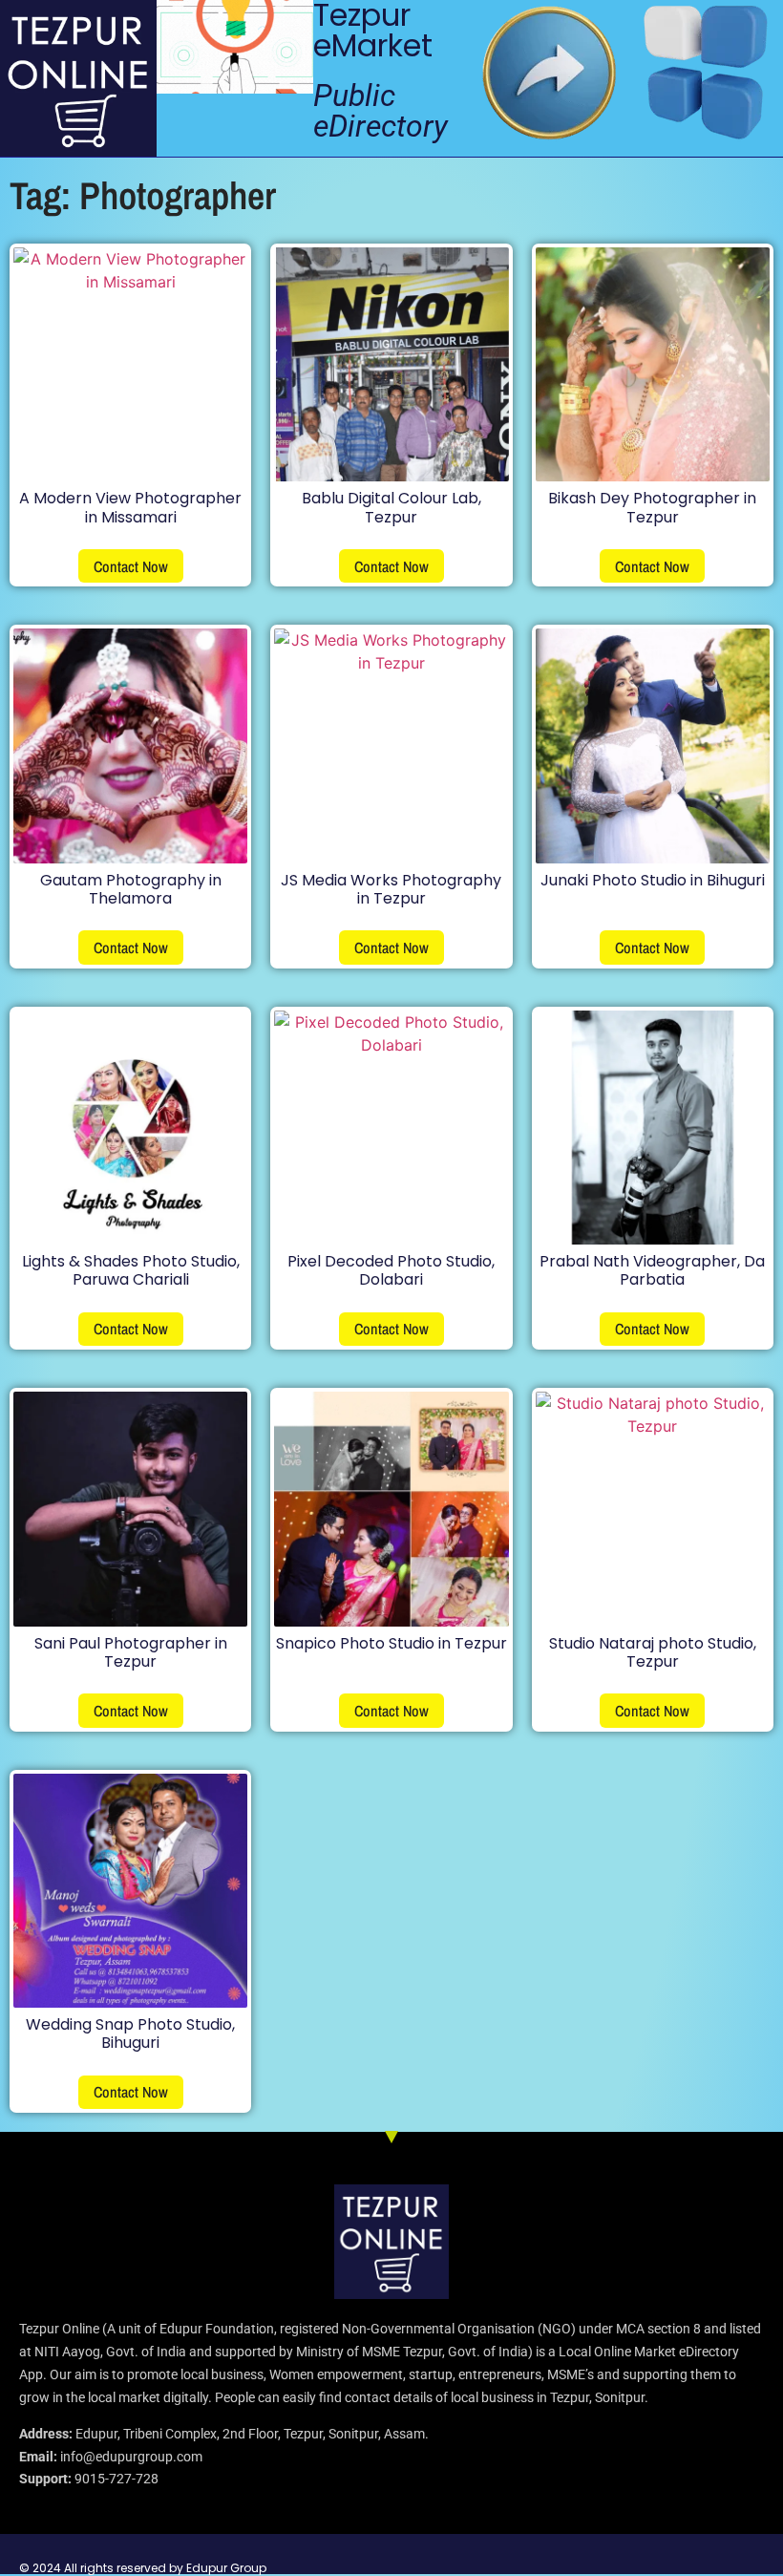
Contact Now (131, 566)
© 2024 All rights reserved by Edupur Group (143, 2568)
